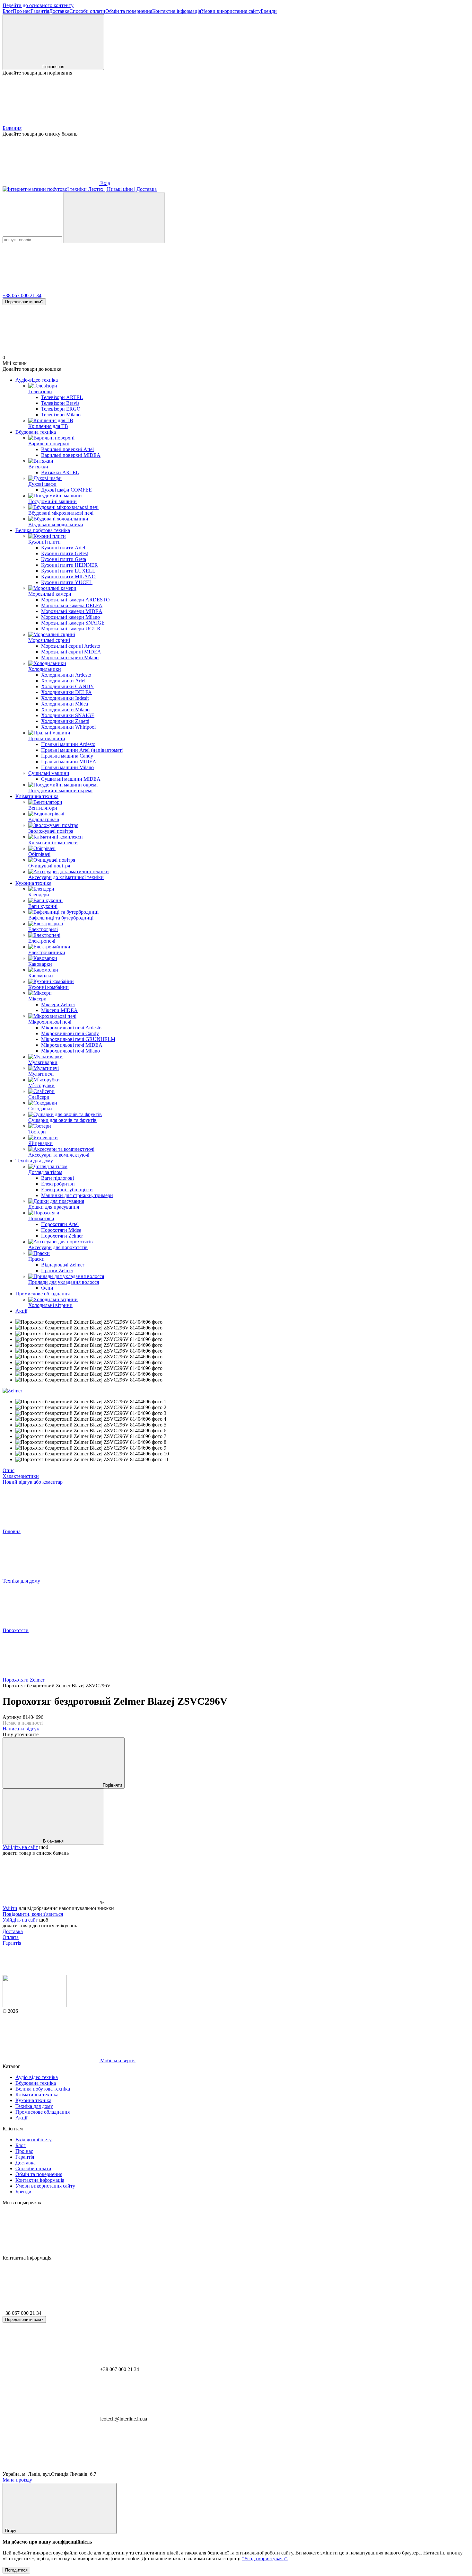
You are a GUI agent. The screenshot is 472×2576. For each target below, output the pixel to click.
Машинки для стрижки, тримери (77, 1195)
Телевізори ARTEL (62, 397)
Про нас (22, 11)
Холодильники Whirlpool (68, 727)
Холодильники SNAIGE (68, 715)
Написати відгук (21, 1729)
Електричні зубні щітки (67, 1190)
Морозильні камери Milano (70, 617)
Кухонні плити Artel (63, 548)
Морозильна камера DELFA (72, 605)
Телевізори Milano (61, 415)
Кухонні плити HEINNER (70, 565)
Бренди (269, 11)
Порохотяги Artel (60, 1224)
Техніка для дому (34, 1161)
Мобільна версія (117, 2061)
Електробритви (58, 1184)
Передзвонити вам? (24, 302)
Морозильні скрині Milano (70, 657)
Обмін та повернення (129, 11)
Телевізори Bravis (60, 403)
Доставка (59, 11)
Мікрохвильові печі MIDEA (72, 1045)
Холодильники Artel (63, 681)
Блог (8, 11)
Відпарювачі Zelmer (63, 1265)
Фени (47, 1288)
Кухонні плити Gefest (65, 553)
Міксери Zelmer (58, 1004)
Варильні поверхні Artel (67, 449)
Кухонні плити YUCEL (67, 582)
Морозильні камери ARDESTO (75, 600)
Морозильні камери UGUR (71, 629)
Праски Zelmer (57, 1270)
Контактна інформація (177, 11)
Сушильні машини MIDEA (71, 779)
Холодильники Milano (65, 710)
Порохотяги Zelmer (62, 1236)
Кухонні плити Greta (64, 559)
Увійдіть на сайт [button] (20, 1847)
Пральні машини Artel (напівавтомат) (82, 750)
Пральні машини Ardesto (68, 744)
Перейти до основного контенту (38, 5)
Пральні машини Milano (67, 767)
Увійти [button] (10, 1908)
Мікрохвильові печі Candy (70, 1033)
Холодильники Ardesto (66, 675)
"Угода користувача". (265, 2558)
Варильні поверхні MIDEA (71, 455)
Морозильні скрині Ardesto (71, 646)
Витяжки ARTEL (60, 472)
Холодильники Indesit (65, 698)
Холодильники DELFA (66, 692)
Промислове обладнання (43, 1294)
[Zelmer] (12, 1391)
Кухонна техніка (33, 883)
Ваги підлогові (57, 1178)
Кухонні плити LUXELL (68, 571)
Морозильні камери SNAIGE (73, 623)
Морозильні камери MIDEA (72, 611)
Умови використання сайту (231, 11)
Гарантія (40, 11)
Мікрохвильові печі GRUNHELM (78, 1039)
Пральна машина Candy (67, 756)
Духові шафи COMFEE (66, 490)
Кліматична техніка (37, 796)
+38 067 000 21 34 (22, 295)
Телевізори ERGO (61, 409)
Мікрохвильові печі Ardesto (71, 1028)
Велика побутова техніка (43, 530)
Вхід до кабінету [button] (34, 2140)
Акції (21, 1311)
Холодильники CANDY (68, 686)
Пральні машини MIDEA (69, 762)
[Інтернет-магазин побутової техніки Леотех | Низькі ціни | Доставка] (35, 2005)
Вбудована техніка (36, 432)
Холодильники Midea (65, 704)
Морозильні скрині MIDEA (71, 652)
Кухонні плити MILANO (68, 577)
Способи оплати (87, 11)
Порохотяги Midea (61, 1230)
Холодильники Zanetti (65, 721)
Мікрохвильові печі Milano (70, 1051)
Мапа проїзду (17, 2480)
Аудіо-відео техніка (37, 380)
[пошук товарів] (114, 218)
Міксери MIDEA (59, 1010)
